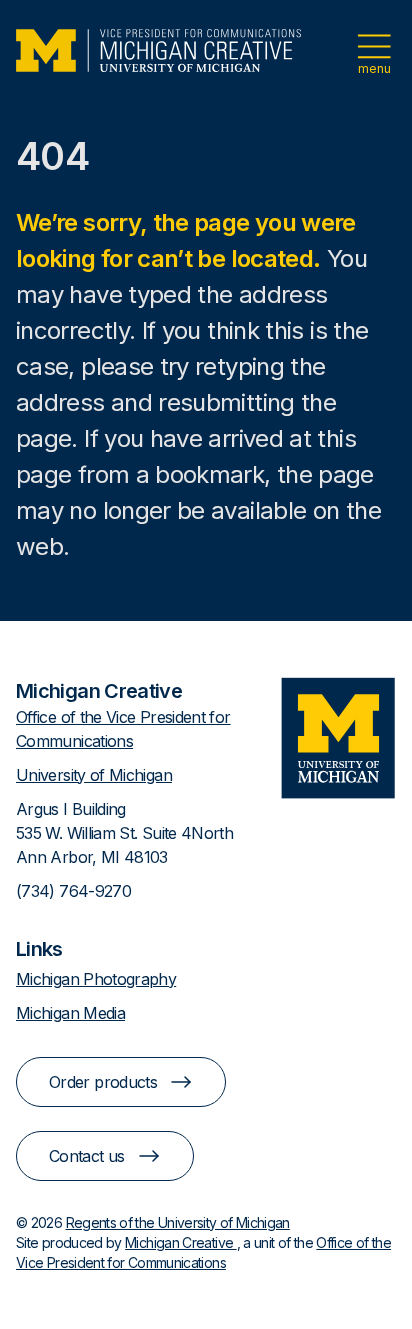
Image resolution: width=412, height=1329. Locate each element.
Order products (103, 1082)
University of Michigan (94, 775)
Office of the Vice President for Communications (123, 729)
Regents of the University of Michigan (178, 1222)
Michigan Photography (96, 979)
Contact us (87, 1156)
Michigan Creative (180, 1242)
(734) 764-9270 (73, 891)
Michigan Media (70, 1013)
